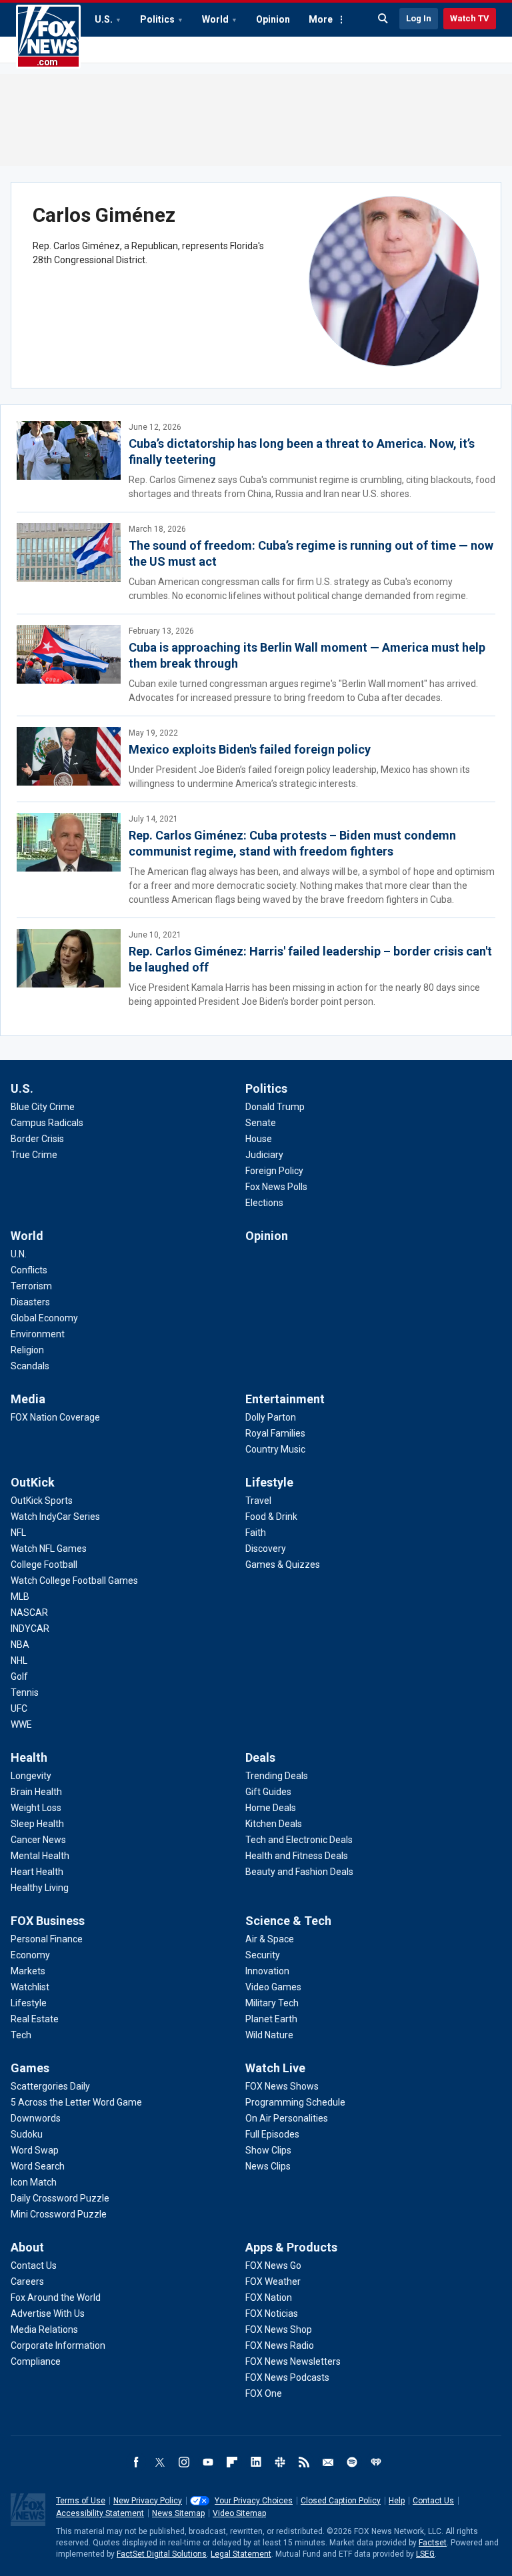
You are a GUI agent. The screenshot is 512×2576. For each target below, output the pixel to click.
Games (30, 2068)
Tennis (25, 1692)
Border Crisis (37, 1139)
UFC (19, 1708)
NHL (19, 1660)
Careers (27, 2281)
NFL (18, 1533)
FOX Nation (269, 2297)
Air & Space (270, 1939)
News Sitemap (178, 2513)
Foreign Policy (274, 1171)
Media (28, 1399)
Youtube (208, 2462)
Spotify (352, 2462)
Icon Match (34, 2182)
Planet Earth (271, 2019)
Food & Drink (271, 1517)
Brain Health (36, 1792)
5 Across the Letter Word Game (76, 2102)
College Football (44, 1565)
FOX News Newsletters (293, 2361)
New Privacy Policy (148, 2501)
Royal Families (275, 1433)
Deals (260, 1757)
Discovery (266, 1549)
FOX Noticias (272, 2313)
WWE (21, 1724)
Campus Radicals (47, 1123)
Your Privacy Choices (254, 2501)
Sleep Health (37, 1824)
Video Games (273, 1987)
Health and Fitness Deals (297, 1856)
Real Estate (35, 2019)
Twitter (160, 2462)
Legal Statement (241, 2554)
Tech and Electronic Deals (299, 1840)
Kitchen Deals (274, 1824)
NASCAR (29, 1612)
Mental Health (40, 1856)
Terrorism (31, 1286)
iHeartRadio (376, 2462)
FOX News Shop (279, 2329)
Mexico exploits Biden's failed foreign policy (250, 749)
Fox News (48, 37)
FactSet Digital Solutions (162, 2554)
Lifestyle (269, 1482)
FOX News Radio (280, 2345)
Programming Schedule (295, 2102)
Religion (27, 1350)
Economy (30, 1955)
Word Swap (35, 2150)
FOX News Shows (282, 2086)
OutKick (33, 1482)
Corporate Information (58, 2345)
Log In (419, 18)
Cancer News (38, 1840)
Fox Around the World (56, 2297)
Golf (19, 1676)
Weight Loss (36, 1808)
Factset (433, 2543)
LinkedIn (256, 2462)
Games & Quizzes (283, 1565)
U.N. (19, 1254)
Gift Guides (268, 1792)
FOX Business (48, 1921)
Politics (157, 19)
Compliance (36, 2361)
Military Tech (272, 2003)
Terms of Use (81, 2501)
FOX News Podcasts (287, 2377)
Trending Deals (277, 1776)
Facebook (136, 2462)
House (259, 1139)
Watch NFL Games (49, 1549)
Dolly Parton (271, 1417)
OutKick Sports (42, 1501)
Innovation (267, 1971)
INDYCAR (30, 1628)
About (27, 2247)
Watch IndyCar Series (55, 1517)
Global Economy (44, 1318)
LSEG (425, 2554)
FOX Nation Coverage (55, 1417)
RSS (304, 2462)
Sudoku (27, 2134)
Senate (261, 1123)
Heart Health (37, 1872)
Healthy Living (40, 1888)
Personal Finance (47, 1939)
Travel (258, 1501)
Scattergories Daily (50, 2086)
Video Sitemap (239, 2513)
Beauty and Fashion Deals (299, 1872)
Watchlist (30, 1987)
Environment (38, 1334)
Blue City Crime (43, 1107)
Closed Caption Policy (341, 2501)
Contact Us (34, 2265)
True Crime (34, 1155)
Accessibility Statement (100, 2513)
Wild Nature (269, 2035)
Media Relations (44, 2329)
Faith (256, 1533)
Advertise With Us (48, 2313)
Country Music (275, 1449)
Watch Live (275, 2068)
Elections (264, 1203)
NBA (20, 1644)
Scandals (30, 1366)
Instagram (184, 2462)
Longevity (31, 1776)
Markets (28, 1971)
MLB (20, 1597)
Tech (21, 2035)
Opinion (273, 19)
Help (397, 2501)
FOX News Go (273, 2265)
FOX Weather (273, 2281)
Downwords (36, 2118)
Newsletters (328, 2462)
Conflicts (29, 1270)
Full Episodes (272, 2134)
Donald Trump (275, 1107)
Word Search (38, 2166)
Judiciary (264, 1155)
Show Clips (268, 2150)
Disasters (30, 1302)
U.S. (104, 19)
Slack (280, 2462)
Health (29, 1757)
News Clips (268, 2166)
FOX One (264, 2393)
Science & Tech (288, 1921)
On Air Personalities (287, 2118)
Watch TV (470, 18)
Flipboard (232, 2462)
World (215, 19)
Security (263, 1955)
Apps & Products (291, 2247)
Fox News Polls (276, 1187)
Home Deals (271, 1808)
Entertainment (285, 1399)
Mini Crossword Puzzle (59, 2214)
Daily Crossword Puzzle (60, 2198)
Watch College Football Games (74, 1581)
